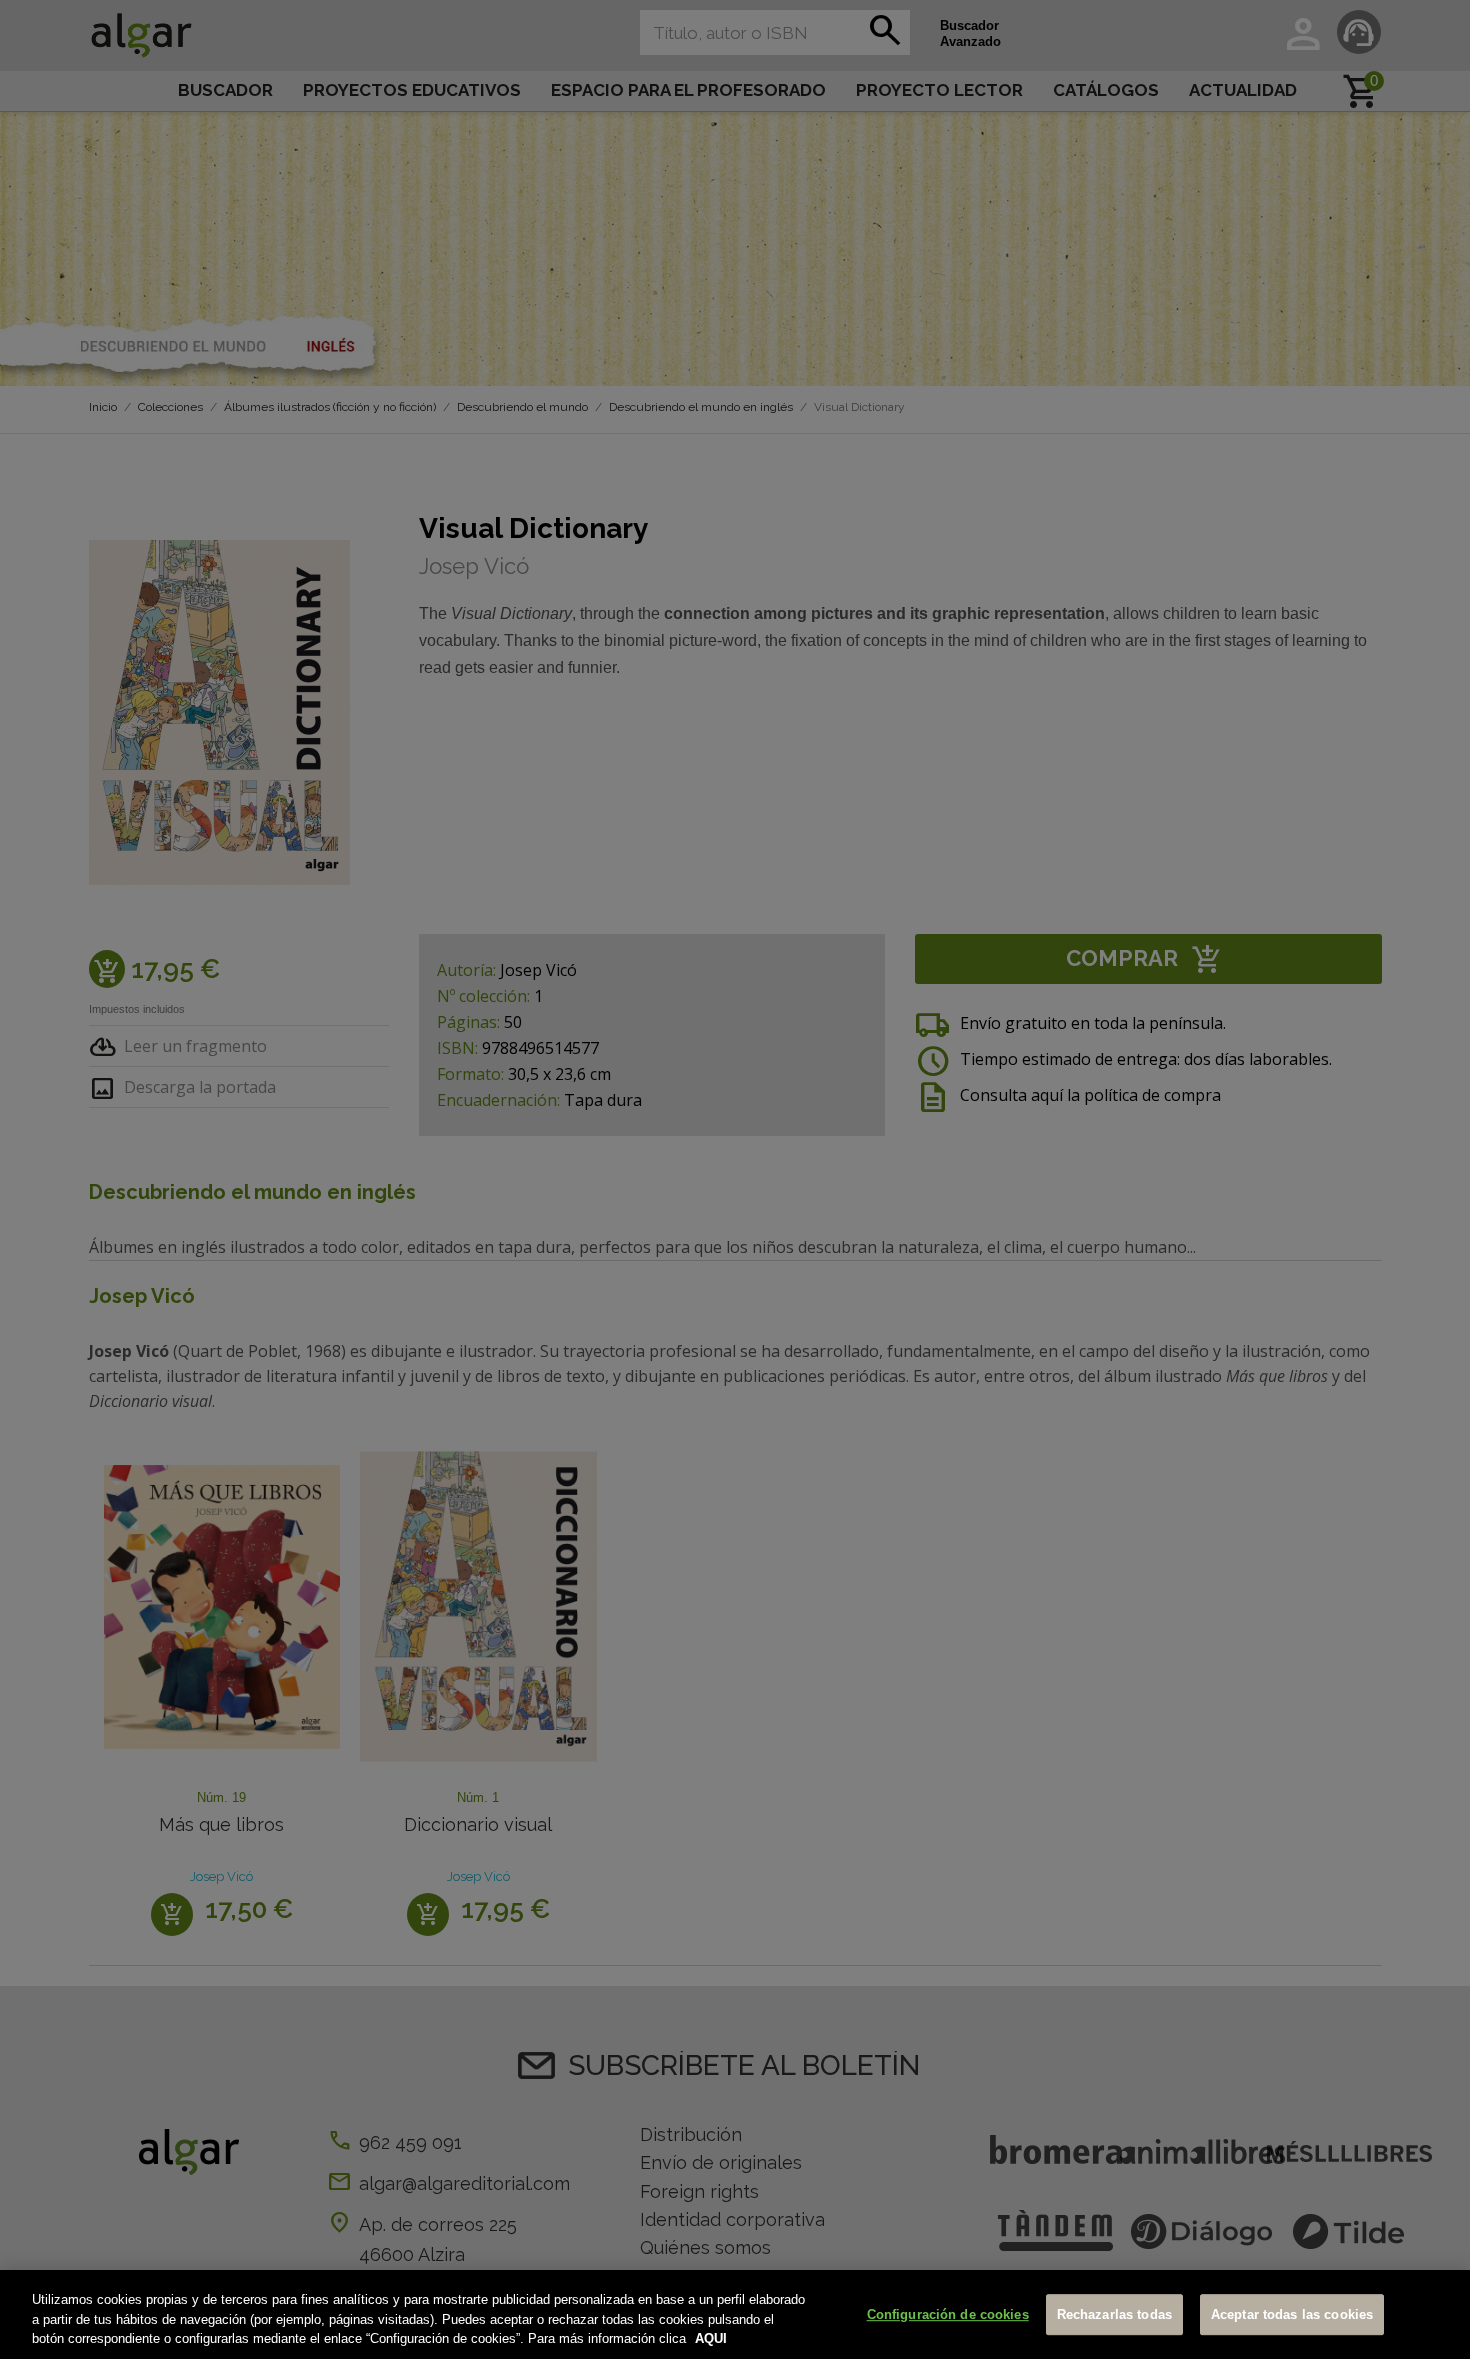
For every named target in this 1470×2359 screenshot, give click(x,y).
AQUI (711, 2338)
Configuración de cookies (948, 2314)
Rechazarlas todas (1114, 2314)
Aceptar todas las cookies (1292, 2314)
